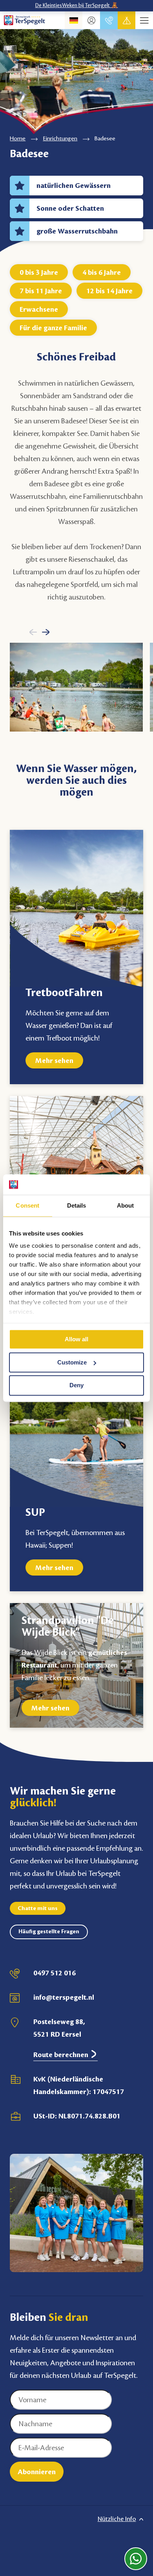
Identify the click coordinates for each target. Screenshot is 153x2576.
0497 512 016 (55, 1973)
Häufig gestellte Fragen (49, 1932)
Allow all (76, 1339)
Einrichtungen (60, 139)
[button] (33, 632)
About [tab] (126, 1205)
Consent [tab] (27, 1205)
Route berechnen (62, 2055)
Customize (72, 1362)
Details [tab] (77, 1205)
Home (18, 139)
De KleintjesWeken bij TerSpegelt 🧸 (77, 6)
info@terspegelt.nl (64, 1997)
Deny (76, 1385)
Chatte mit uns (38, 1909)
